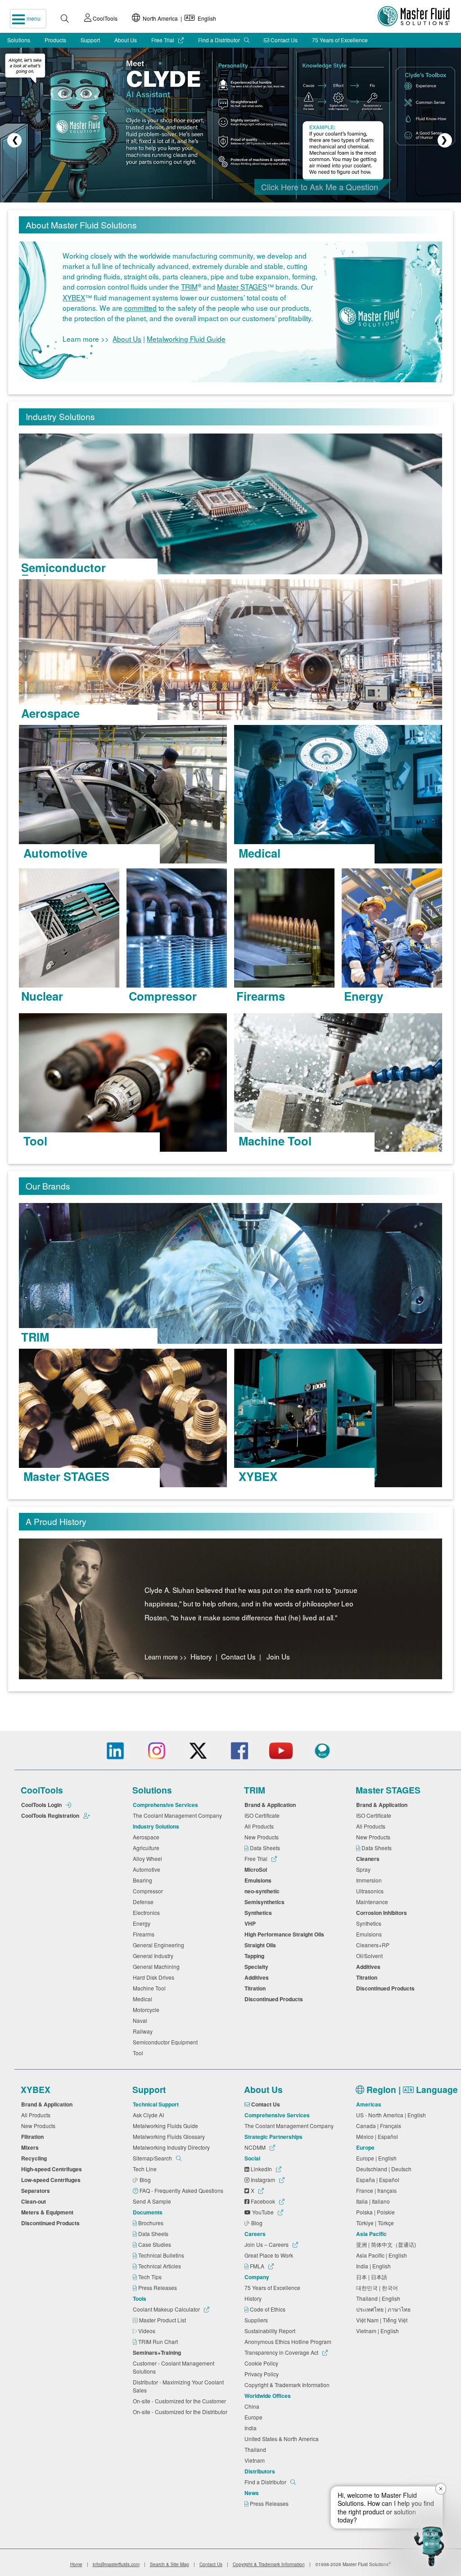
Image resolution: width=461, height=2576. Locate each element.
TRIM (189, 287)
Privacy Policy (263, 2374)
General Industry (154, 1956)
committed (140, 308)
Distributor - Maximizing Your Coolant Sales (178, 2386)
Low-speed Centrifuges (52, 2180)
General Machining (158, 1966)
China (253, 2406)
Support (90, 40)
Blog (146, 2180)
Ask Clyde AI (150, 2115)
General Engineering (160, 1945)
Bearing (144, 1880)
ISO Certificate (263, 1815)
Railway (144, 2031)
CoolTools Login (42, 1805)
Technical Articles (160, 2266)
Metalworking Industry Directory (173, 2147)
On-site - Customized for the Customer (181, 2401)
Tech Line (146, 2169)
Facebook (263, 2201)
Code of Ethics (268, 2309)
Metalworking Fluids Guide (167, 2126)
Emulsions (259, 1880)
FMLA (257, 2266)
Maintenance (373, 1902)
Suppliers (258, 2320)
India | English (375, 2266)
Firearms (145, 1934)
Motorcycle (147, 2010)
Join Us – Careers (267, 2244)
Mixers (31, 2147)
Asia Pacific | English (383, 2255)
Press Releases (158, 2288)
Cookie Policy (263, 2363)
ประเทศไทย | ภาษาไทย (385, 2309)
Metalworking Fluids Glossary (170, 2136)
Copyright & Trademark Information (288, 2385)
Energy (143, 1923)
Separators (37, 2191)
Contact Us (283, 40)
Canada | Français (380, 2126)
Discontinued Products (275, 1999)
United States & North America (283, 2439)
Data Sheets (266, 1848)
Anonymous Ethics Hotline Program (289, 2341)
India (252, 2428)
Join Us (278, 1656)
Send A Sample (153, 2201)
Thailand (257, 2449)
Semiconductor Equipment (167, 2042)
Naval (141, 2020)
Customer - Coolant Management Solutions (174, 2367)
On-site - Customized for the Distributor (181, 2412)
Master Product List (163, 2320)
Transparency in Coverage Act (282, 2352)
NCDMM (256, 2147)
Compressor (149, 1891)
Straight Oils (262, 1945)
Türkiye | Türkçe (376, 2223)
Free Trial (163, 40)
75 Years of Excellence (340, 40)
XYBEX (74, 297)
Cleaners (369, 1859)
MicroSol (257, 1869)
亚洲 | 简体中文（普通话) (387, 2244)
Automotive (148, 1869)
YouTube (263, 2212)
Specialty (258, 1967)
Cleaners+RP (374, 1945)
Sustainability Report (271, 2331)
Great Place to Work (270, 2255)
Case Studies (155, 2244)
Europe (255, 2417)
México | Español (378, 2136)
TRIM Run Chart (159, 2341)
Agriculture (147, 1848)
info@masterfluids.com (116, 2564)
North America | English (178, 18)
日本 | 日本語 (373, 2277)
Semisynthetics (266, 1902)
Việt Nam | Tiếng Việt (383, 2320)
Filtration (34, 2137)
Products (55, 40)
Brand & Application (271, 1805)
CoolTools (104, 18)
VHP (251, 1923)
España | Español (379, 2180)
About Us (126, 40)
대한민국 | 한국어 (378, 2288)
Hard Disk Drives (155, 1977)
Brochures (151, 2223)
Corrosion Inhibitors (383, 1913)
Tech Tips (151, 2277)
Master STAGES (242, 287)
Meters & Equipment (49, 2212)
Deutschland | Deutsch (385, 2169)
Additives (258, 1977)
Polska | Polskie (377, 2212)
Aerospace (147, 1837)
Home (76, 2564)
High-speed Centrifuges (53, 2169)
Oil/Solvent (371, 1956)
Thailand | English (380, 2298)
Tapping (256, 1956)
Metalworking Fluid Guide (186, 339)
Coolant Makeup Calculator (167, 2309)
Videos (147, 2331)
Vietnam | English (379, 2331)
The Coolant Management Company (179, 1815)
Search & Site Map (169, 2564)
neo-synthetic (263, 1891)
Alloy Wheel (149, 1858)
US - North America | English (392, 2115)
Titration (256, 1988)
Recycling (35, 2158)
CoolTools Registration (51, 1816)
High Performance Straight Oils (286, 1934)
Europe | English (378, 2158)
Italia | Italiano (374, 2201)
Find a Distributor (220, 40)
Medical (144, 1999)
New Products (263, 1837)
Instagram (263, 2180)
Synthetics (260, 1913)
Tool (139, 2053)
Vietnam (256, 2460)
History (201, 1656)
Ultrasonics (371, 1891)
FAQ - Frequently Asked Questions (182, 2190)
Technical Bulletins (162, 2255)
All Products (260, 1826)
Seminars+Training (158, 2352)
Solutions (19, 40)
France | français (378, 2190)
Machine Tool (151, 1988)
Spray (365, 1869)
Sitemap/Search (153, 2158)
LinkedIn (261, 2169)
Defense (145, 1902)
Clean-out (35, 2201)
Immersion (370, 1880)
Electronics (148, 1912)
